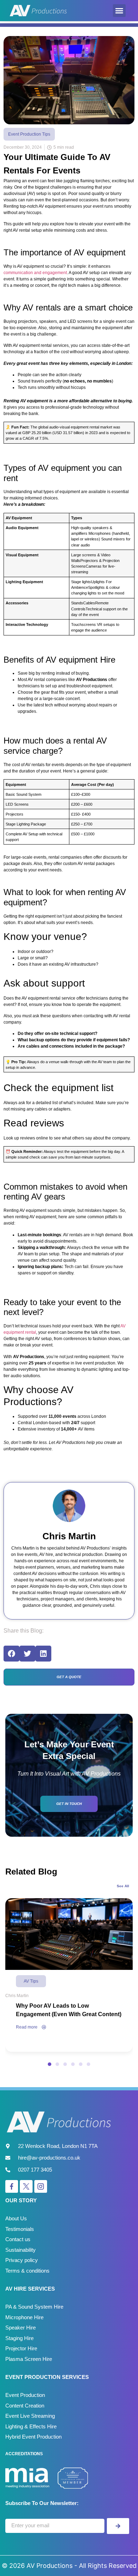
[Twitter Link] (26, 2186)
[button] (119, 11)
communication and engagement (35, 273)
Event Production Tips (29, 134)
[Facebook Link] (12, 2186)
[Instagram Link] (41, 2186)
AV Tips (31, 1981)
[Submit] (118, 2526)
